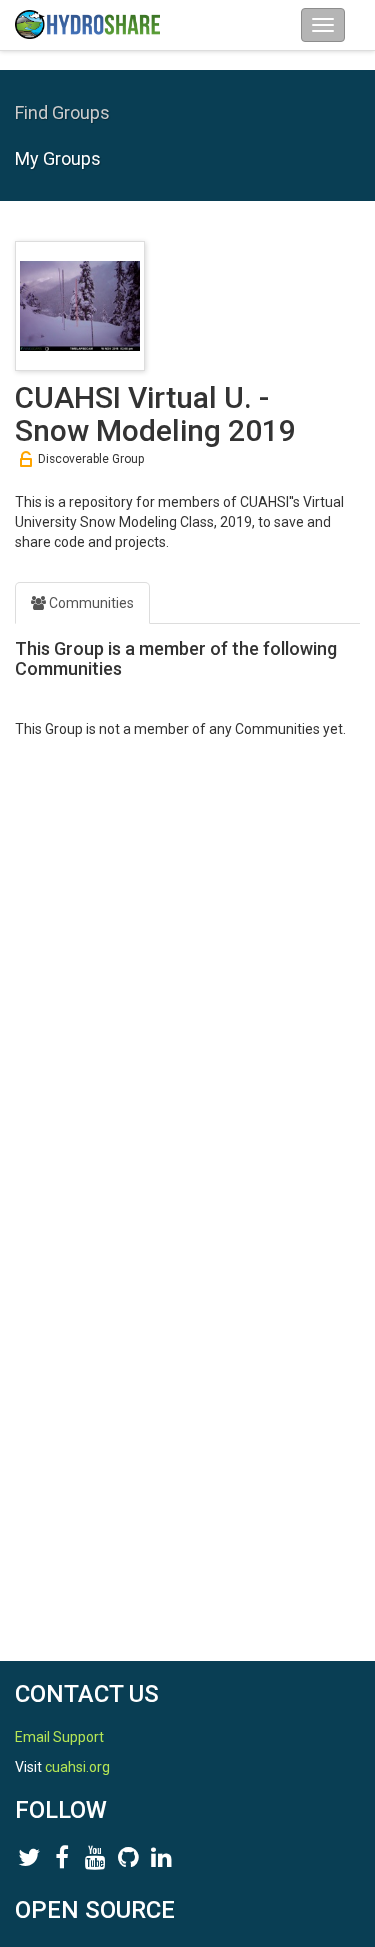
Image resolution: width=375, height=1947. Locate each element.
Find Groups (62, 112)
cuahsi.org (77, 1767)
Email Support (59, 1737)
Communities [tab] (90, 603)
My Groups (58, 158)
